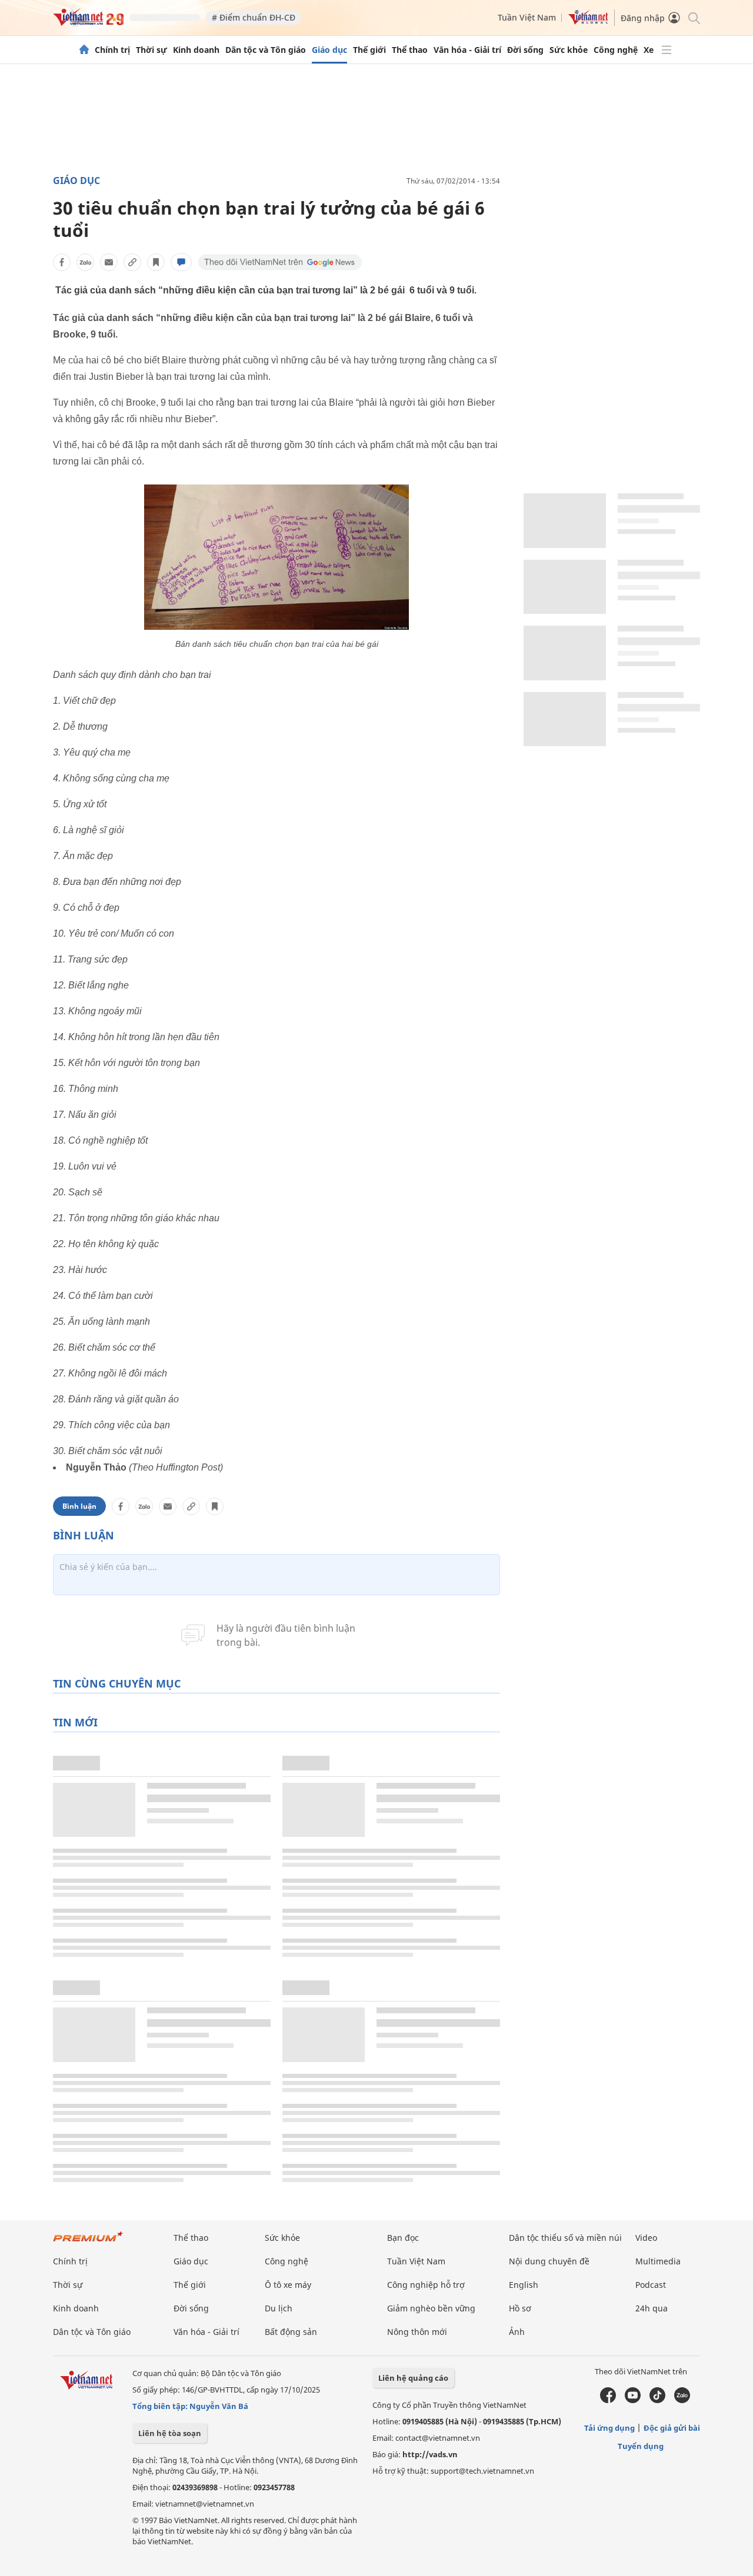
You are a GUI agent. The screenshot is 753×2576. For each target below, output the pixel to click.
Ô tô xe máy (288, 2285)
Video (646, 2238)
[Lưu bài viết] (156, 262)
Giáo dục (329, 50)
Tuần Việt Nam (527, 17)
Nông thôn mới (417, 2332)
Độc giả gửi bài (672, 2428)
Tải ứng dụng (609, 2428)
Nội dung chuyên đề (549, 2261)
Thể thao (410, 50)
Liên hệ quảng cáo (413, 2378)
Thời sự (151, 50)
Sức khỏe (569, 50)
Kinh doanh (196, 50)
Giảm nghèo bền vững (431, 2308)
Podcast (651, 2285)
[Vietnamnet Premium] (88, 2242)
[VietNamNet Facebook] (608, 2400)
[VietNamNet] (84, 50)
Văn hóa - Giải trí (467, 50)
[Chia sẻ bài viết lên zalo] (85, 262)
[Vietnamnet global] (588, 21)
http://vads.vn (430, 2454)
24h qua (652, 2308)
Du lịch (279, 2308)
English (524, 2285)
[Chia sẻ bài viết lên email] (109, 262)
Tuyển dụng (641, 2446)
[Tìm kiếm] (693, 17)
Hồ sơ (520, 2308)
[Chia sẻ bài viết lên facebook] (62, 262)
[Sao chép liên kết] (132, 262)
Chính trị (112, 50)
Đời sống (525, 50)
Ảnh (517, 2332)
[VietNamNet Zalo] (682, 2400)
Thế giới (369, 50)
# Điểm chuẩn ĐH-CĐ (254, 17)
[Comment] (181, 262)
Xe (649, 50)
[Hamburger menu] (667, 50)
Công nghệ (616, 50)
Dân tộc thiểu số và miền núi (565, 2238)
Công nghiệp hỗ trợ (426, 2285)
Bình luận (79, 1506)
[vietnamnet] (88, 23)
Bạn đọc (403, 2238)
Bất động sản (291, 2332)
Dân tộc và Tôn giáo (266, 50)
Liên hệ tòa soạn (170, 2433)
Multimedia (658, 2261)
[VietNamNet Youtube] (633, 2400)
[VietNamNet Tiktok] (657, 2400)
